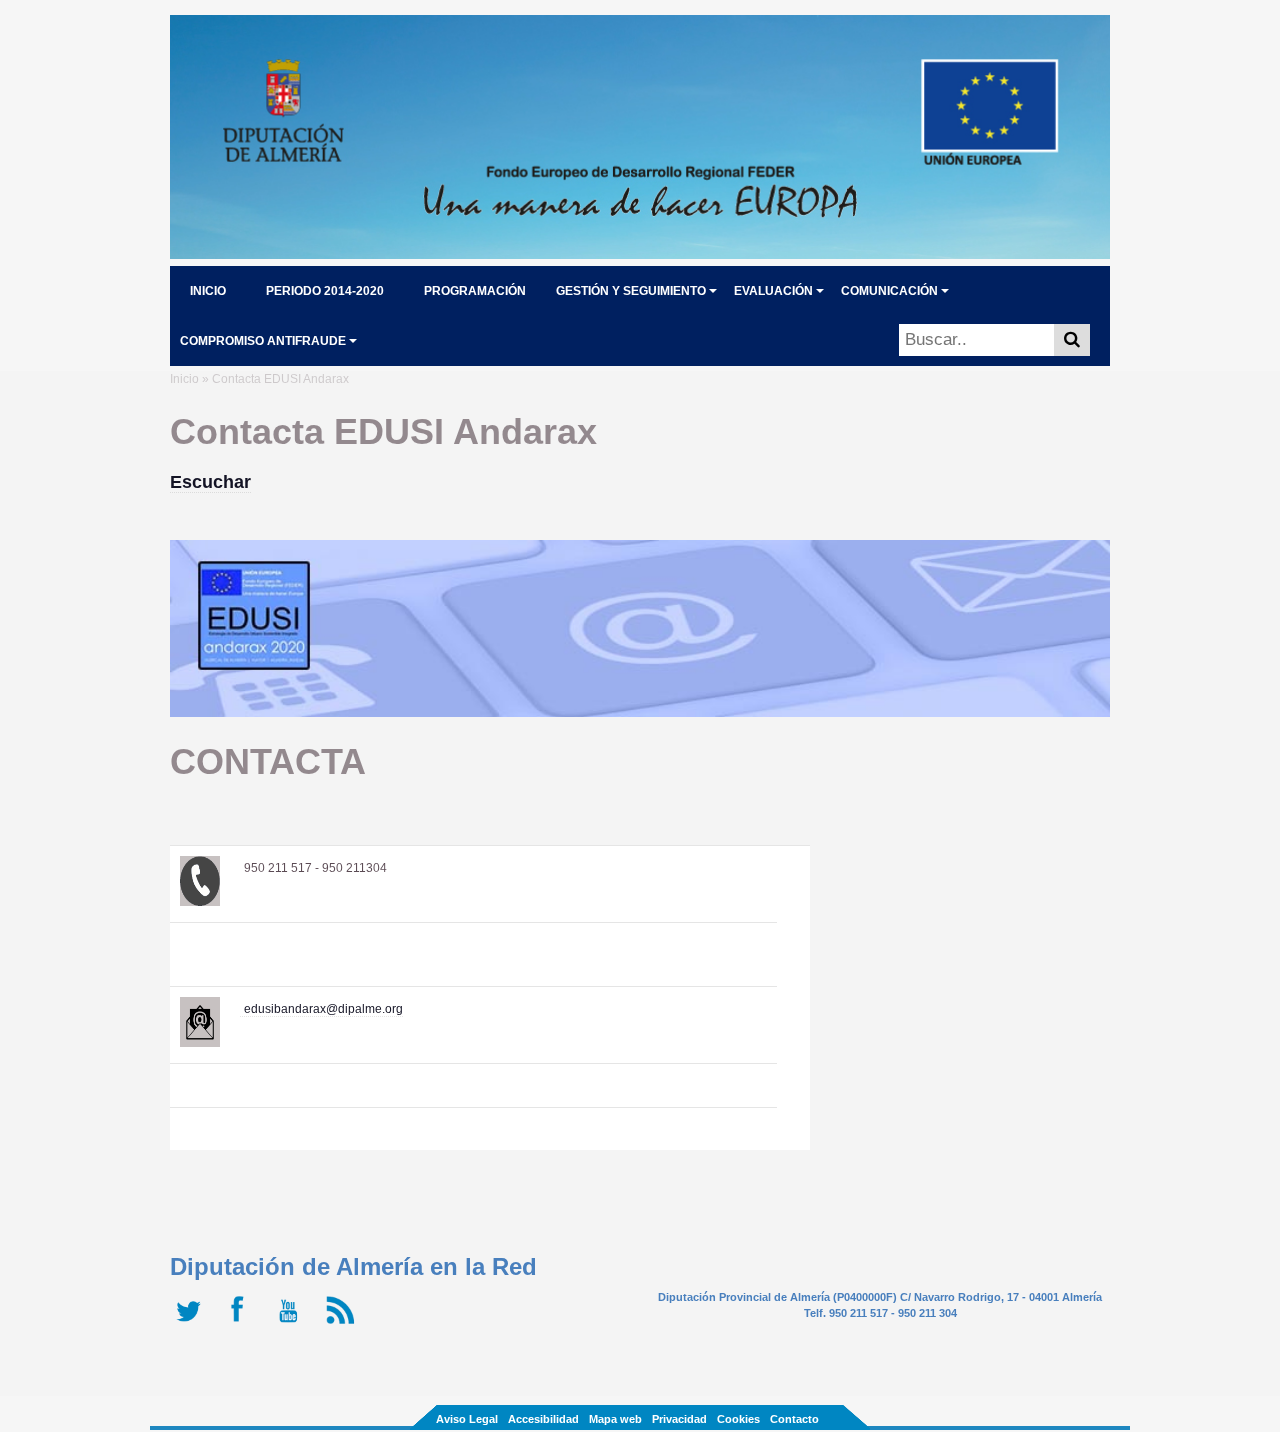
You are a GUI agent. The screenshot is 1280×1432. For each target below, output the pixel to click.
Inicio (184, 379)
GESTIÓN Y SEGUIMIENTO (631, 291)
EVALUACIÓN (773, 291)
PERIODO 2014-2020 (325, 291)
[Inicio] (640, 253)
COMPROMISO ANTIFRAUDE (263, 341)
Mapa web (615, 1419)
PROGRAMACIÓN (475, 291)
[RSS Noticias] (342, 1324)
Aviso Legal (467, 1419)
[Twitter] (192, 1324)
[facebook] (242, 1324)
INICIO (208, 291)
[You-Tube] (292, 1324)
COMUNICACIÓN (889, 291)
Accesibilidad (543, 1419)
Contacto (794, 1419)
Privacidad (679, 1419)
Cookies (738, 1419)
